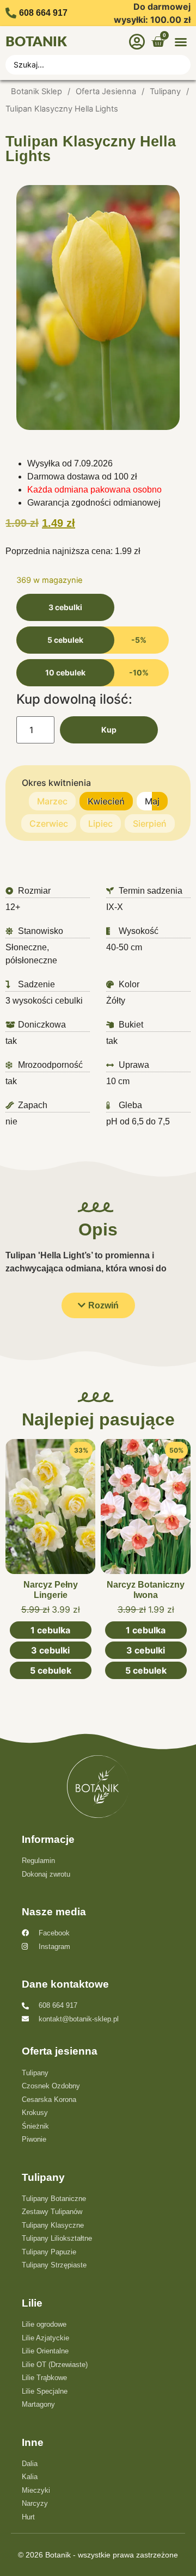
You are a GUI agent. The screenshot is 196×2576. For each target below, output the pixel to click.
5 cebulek (65, 640)
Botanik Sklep (36, 91)
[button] (181, 42)
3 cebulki (65, 607)
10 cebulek (65, 672)
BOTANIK (36, 42)
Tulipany (165, 91)
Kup (109, 730)
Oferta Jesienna (106, 91)
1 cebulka (50, 1630)
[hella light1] (98, 308)
